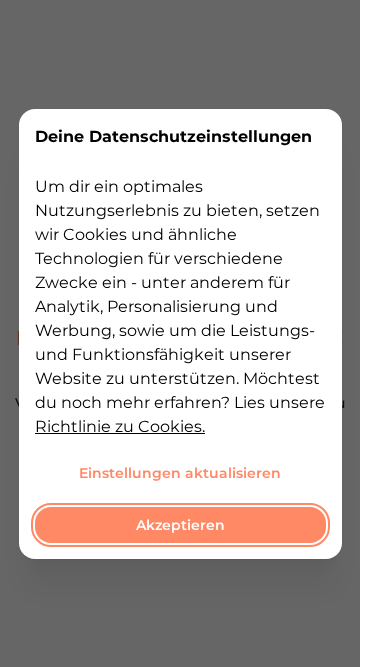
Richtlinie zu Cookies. (120, 425)
